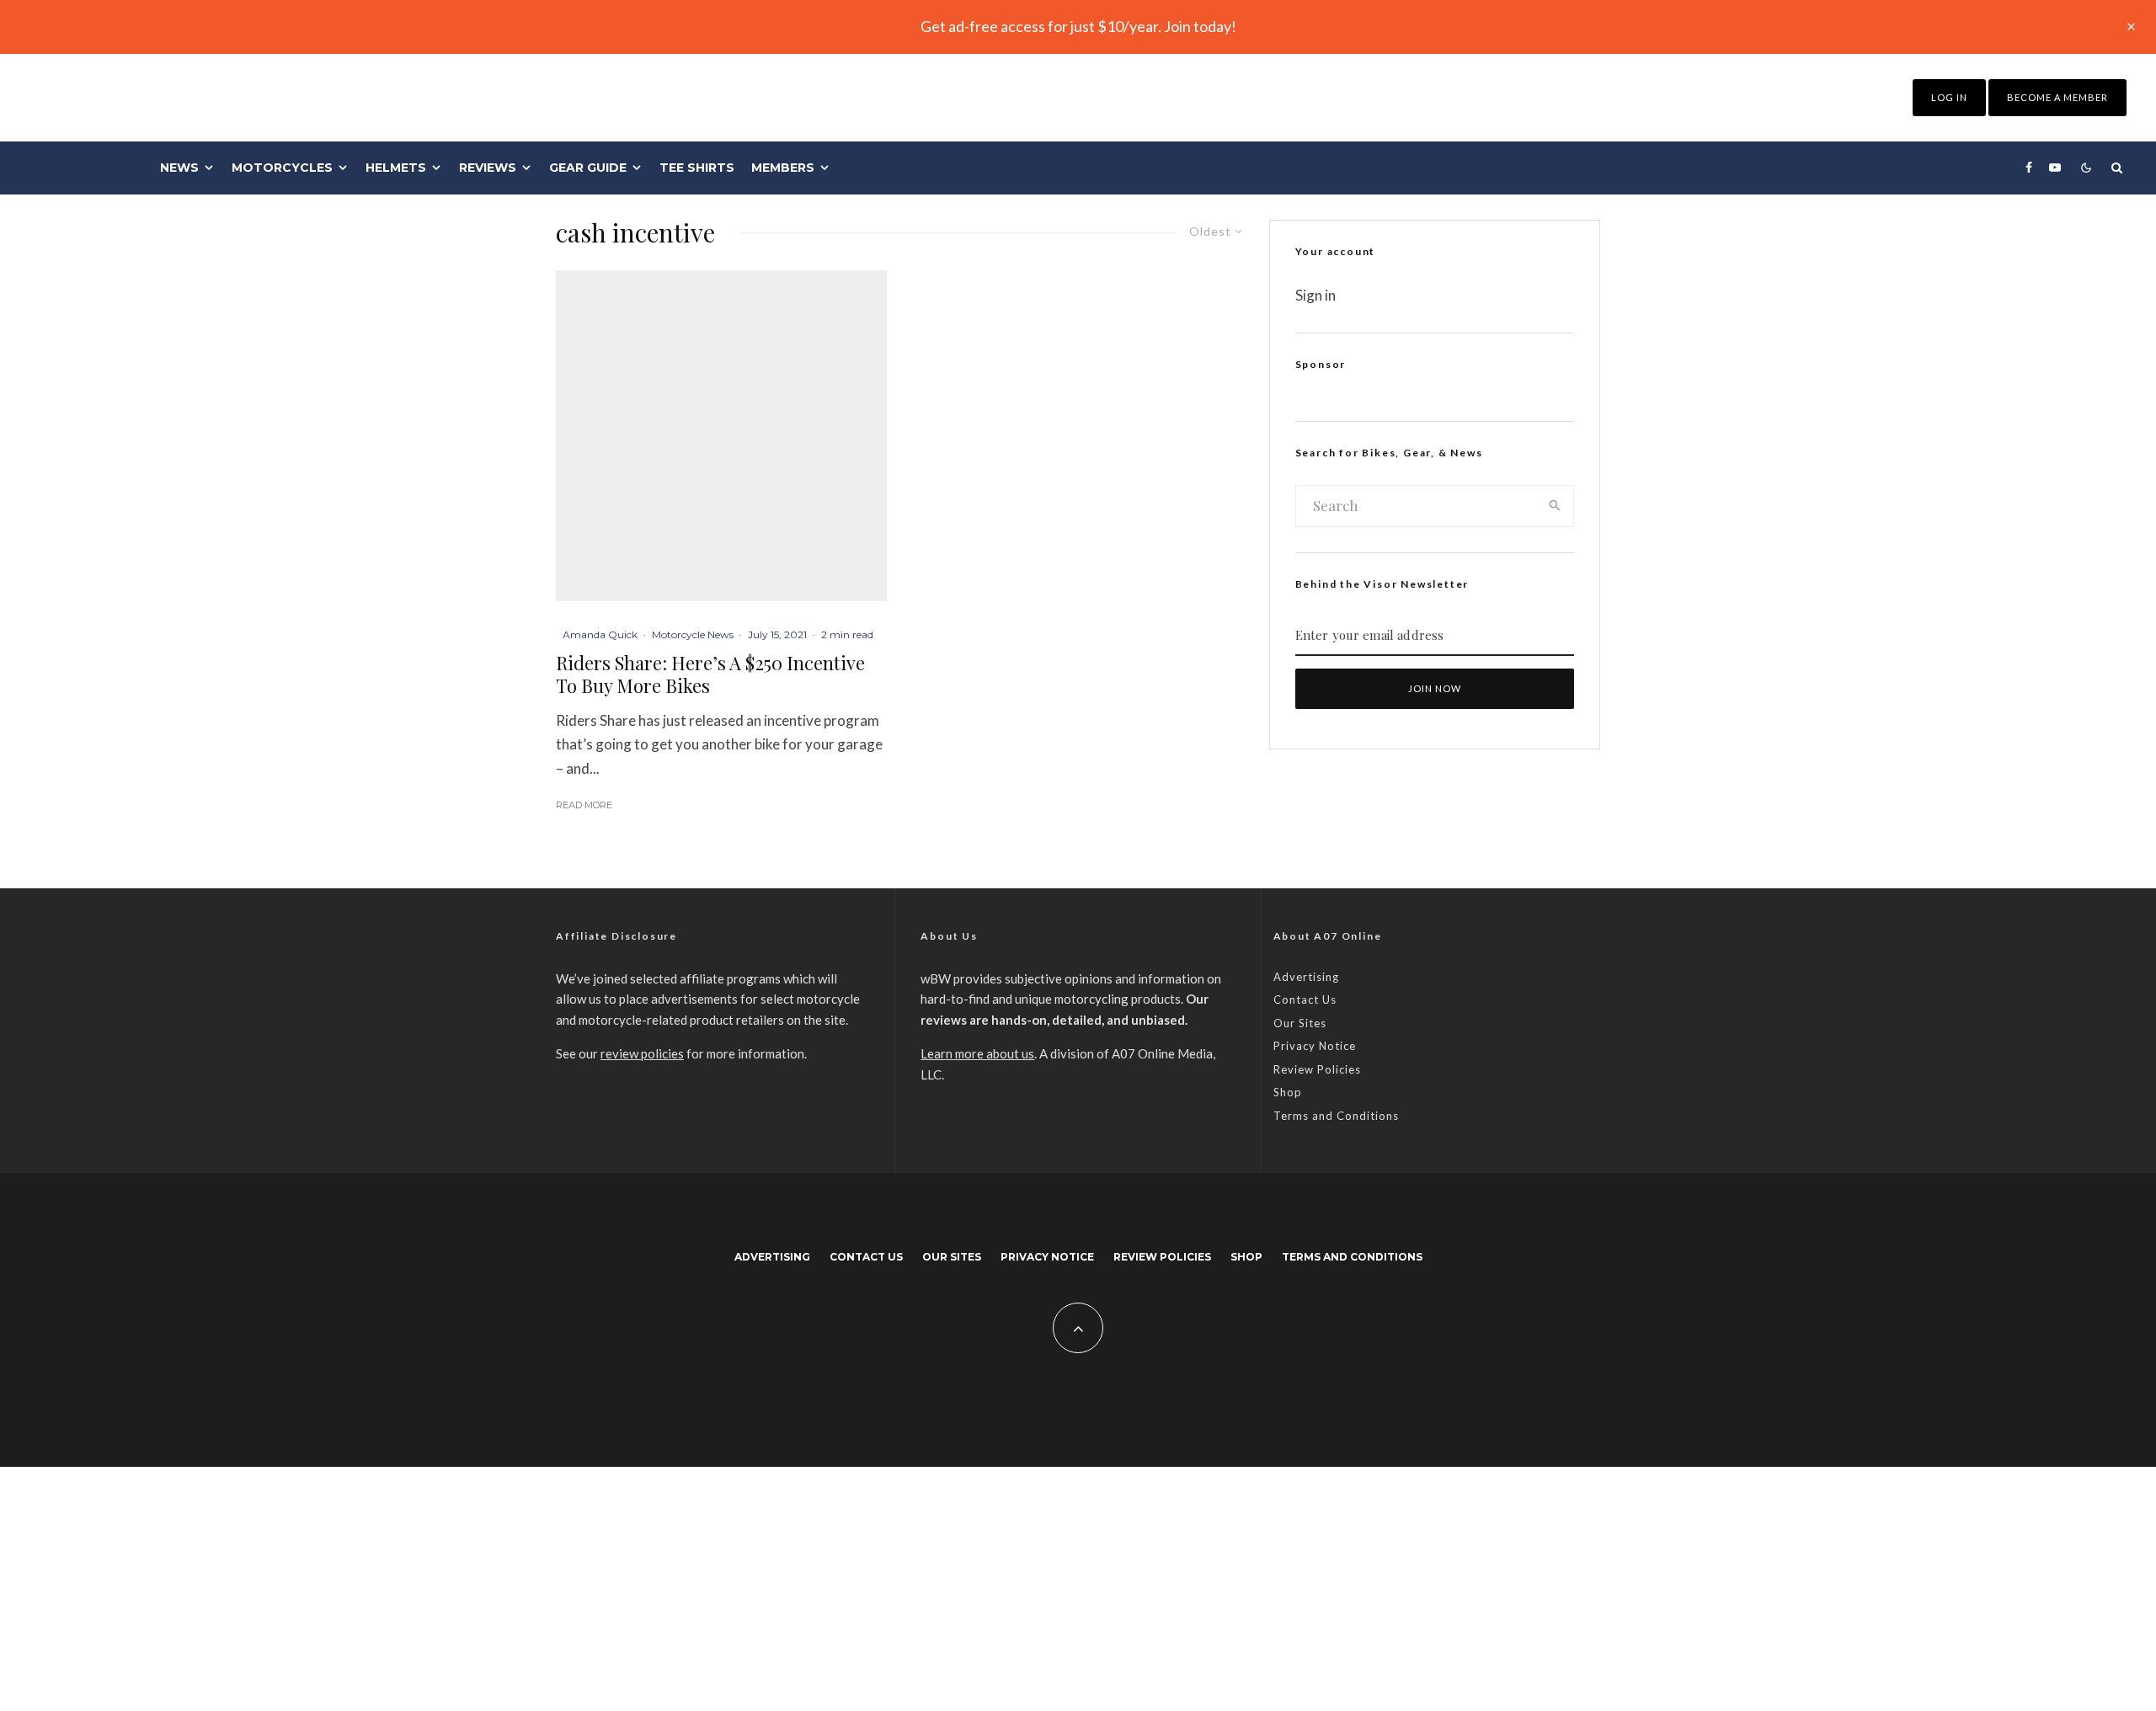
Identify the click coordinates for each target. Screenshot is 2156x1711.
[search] (1555, 506)
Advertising (1306, 977)
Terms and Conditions (1336, 1116)
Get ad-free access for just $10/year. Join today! (1078, 26)
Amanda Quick (600, 634)
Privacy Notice (1315, 1046)
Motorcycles (282, 168)
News (179, 168)
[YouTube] (2055, 168)
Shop (1288, 1092)
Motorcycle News (693, 634)
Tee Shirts (697, 168)
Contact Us (1305, 999)
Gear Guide (588, 168)
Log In (1949, 97)
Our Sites (1300, 1023)
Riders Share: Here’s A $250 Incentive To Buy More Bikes (710, 674)
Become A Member (2057, 97)
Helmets (396, 168)
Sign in (1315, 295)
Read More (584, 805)
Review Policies (1317, 1069)
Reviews (488, 168)
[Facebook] (2029, 168)
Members (783, 168)
